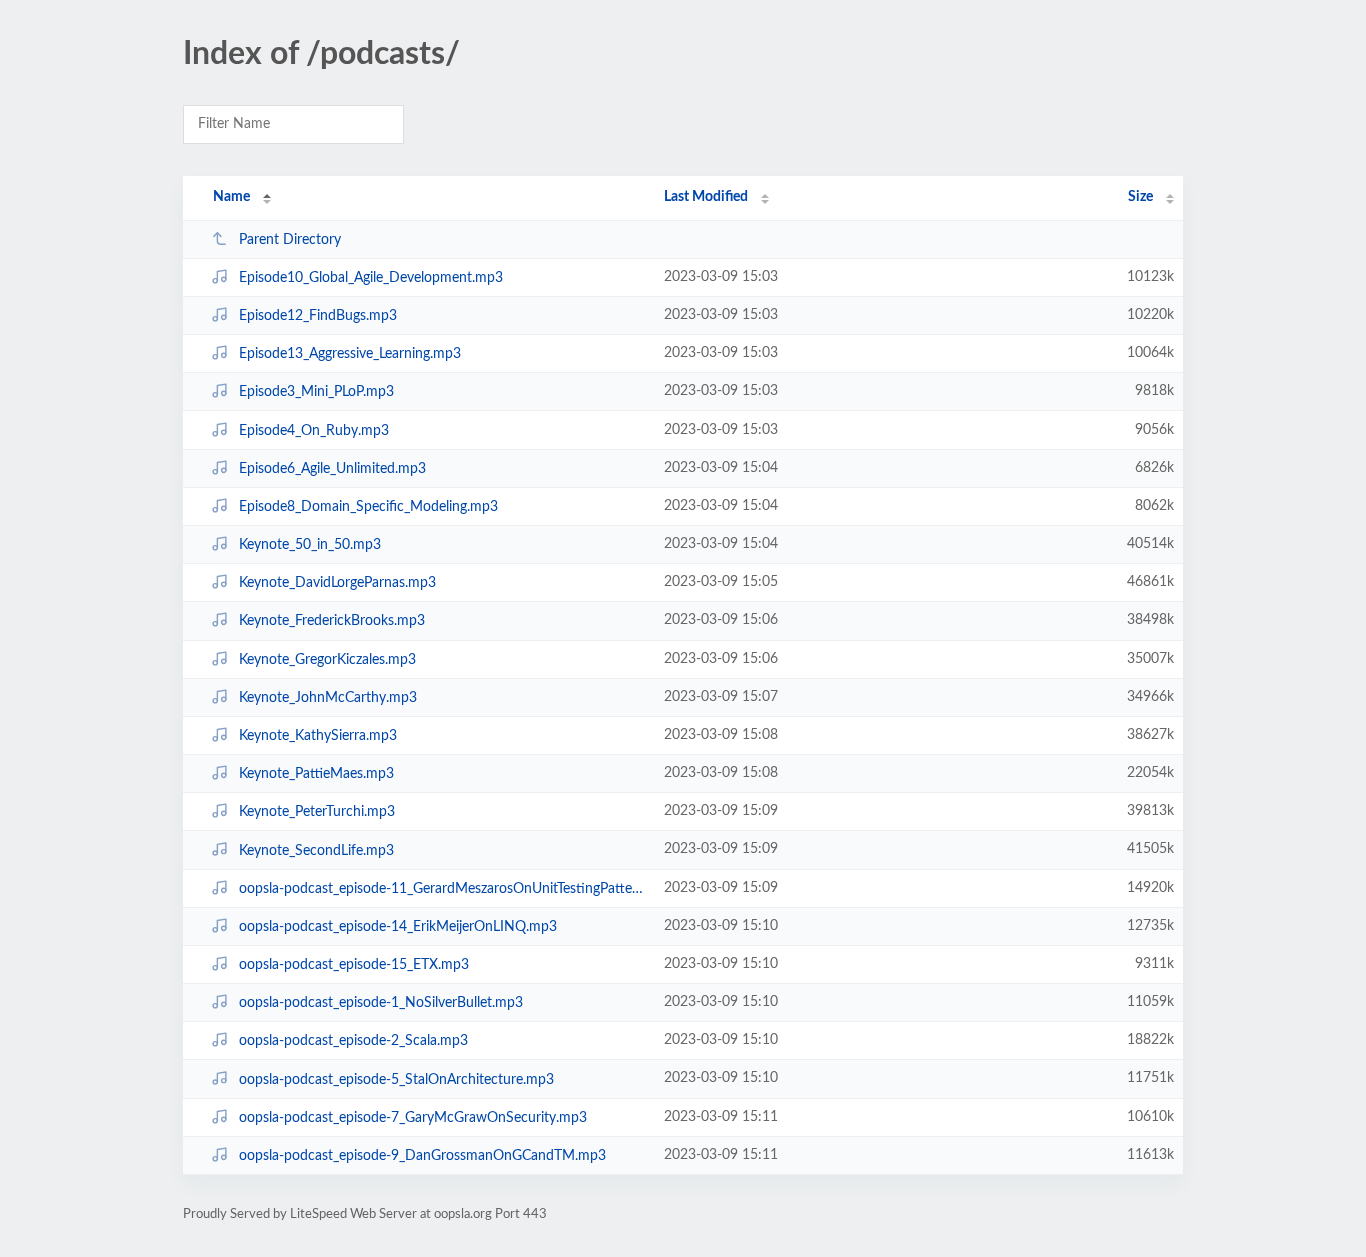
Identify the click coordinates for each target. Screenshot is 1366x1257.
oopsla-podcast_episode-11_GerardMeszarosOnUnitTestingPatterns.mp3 (442, 889)
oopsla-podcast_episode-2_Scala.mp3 (353, 1041)
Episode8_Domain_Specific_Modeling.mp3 (368, 507)
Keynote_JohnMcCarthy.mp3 (328, 698)
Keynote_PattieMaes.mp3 (316, 774)
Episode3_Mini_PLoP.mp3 (316, 392)
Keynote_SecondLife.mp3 (316, 850)
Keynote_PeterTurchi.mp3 (317, 812)
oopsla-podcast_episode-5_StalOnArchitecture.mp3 (396, 1079)
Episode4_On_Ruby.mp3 (314, 431)
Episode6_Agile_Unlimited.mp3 (332, 469)
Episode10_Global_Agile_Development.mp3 (371, 278)
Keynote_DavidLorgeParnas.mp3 (337, 583)
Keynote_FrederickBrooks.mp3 (332, 621)
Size (1140, 197)
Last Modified (706, 197)
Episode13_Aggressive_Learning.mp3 (350, 354)
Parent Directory (290, 240)
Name (231, 197)
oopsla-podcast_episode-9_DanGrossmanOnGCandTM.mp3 (422, 1156)
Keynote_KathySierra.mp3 (318, 736)
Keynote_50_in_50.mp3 (310, 545)
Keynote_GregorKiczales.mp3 (327, 660)
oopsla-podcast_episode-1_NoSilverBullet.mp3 (381, 1003)
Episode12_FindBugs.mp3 (318, 316)
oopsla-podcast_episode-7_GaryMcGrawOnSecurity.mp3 (413, 1118)
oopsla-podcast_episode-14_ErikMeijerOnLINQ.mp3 (398, 927)
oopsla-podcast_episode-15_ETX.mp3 (354, 965)
